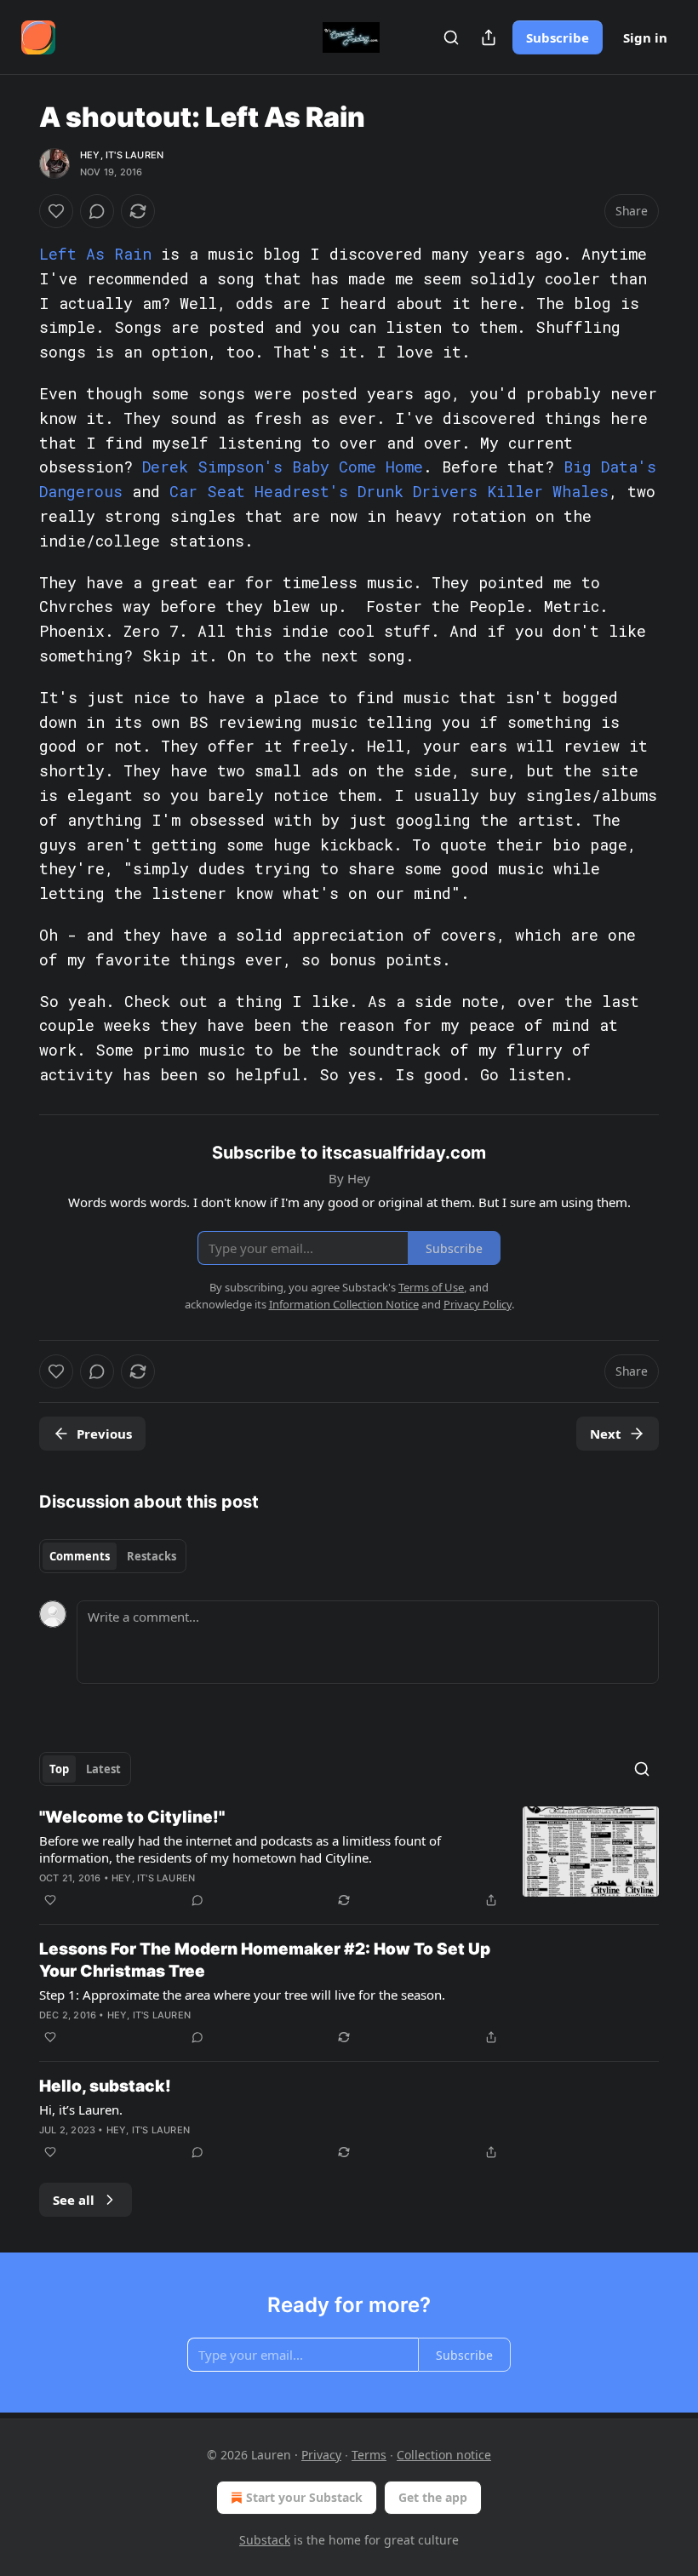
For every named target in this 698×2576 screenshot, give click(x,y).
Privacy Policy (478, 1304)
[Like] (56, 211)
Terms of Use (431, 1287)
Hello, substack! (105, 2086)
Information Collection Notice (344, 1304)
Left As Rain (95, 254)
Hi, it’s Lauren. (81, 2109)
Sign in (645, 37)
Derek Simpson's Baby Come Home (283, 467)
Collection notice (444, 2455)
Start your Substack (304, 2497)
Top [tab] (59, 1769)
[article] (349, 1858)
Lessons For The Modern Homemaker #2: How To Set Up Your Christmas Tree (265, 1960)
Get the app (433, 2497)
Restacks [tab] (152, 1556)
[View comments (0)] (97, 211)
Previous (104, 1434)
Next (606, 1434)
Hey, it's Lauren (122, 155)
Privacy (321, 2455)
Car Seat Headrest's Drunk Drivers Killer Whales (389, 491)
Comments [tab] (80, 1556)
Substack (265, 2540)
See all (74, 2200)
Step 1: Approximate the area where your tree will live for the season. (242, 1995)
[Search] (451, 37)
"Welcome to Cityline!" (132, 1817)
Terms (369, 2455)
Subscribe (558, 37)
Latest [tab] (103, 1769)
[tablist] (113, 1556)
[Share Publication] (489, 37)
